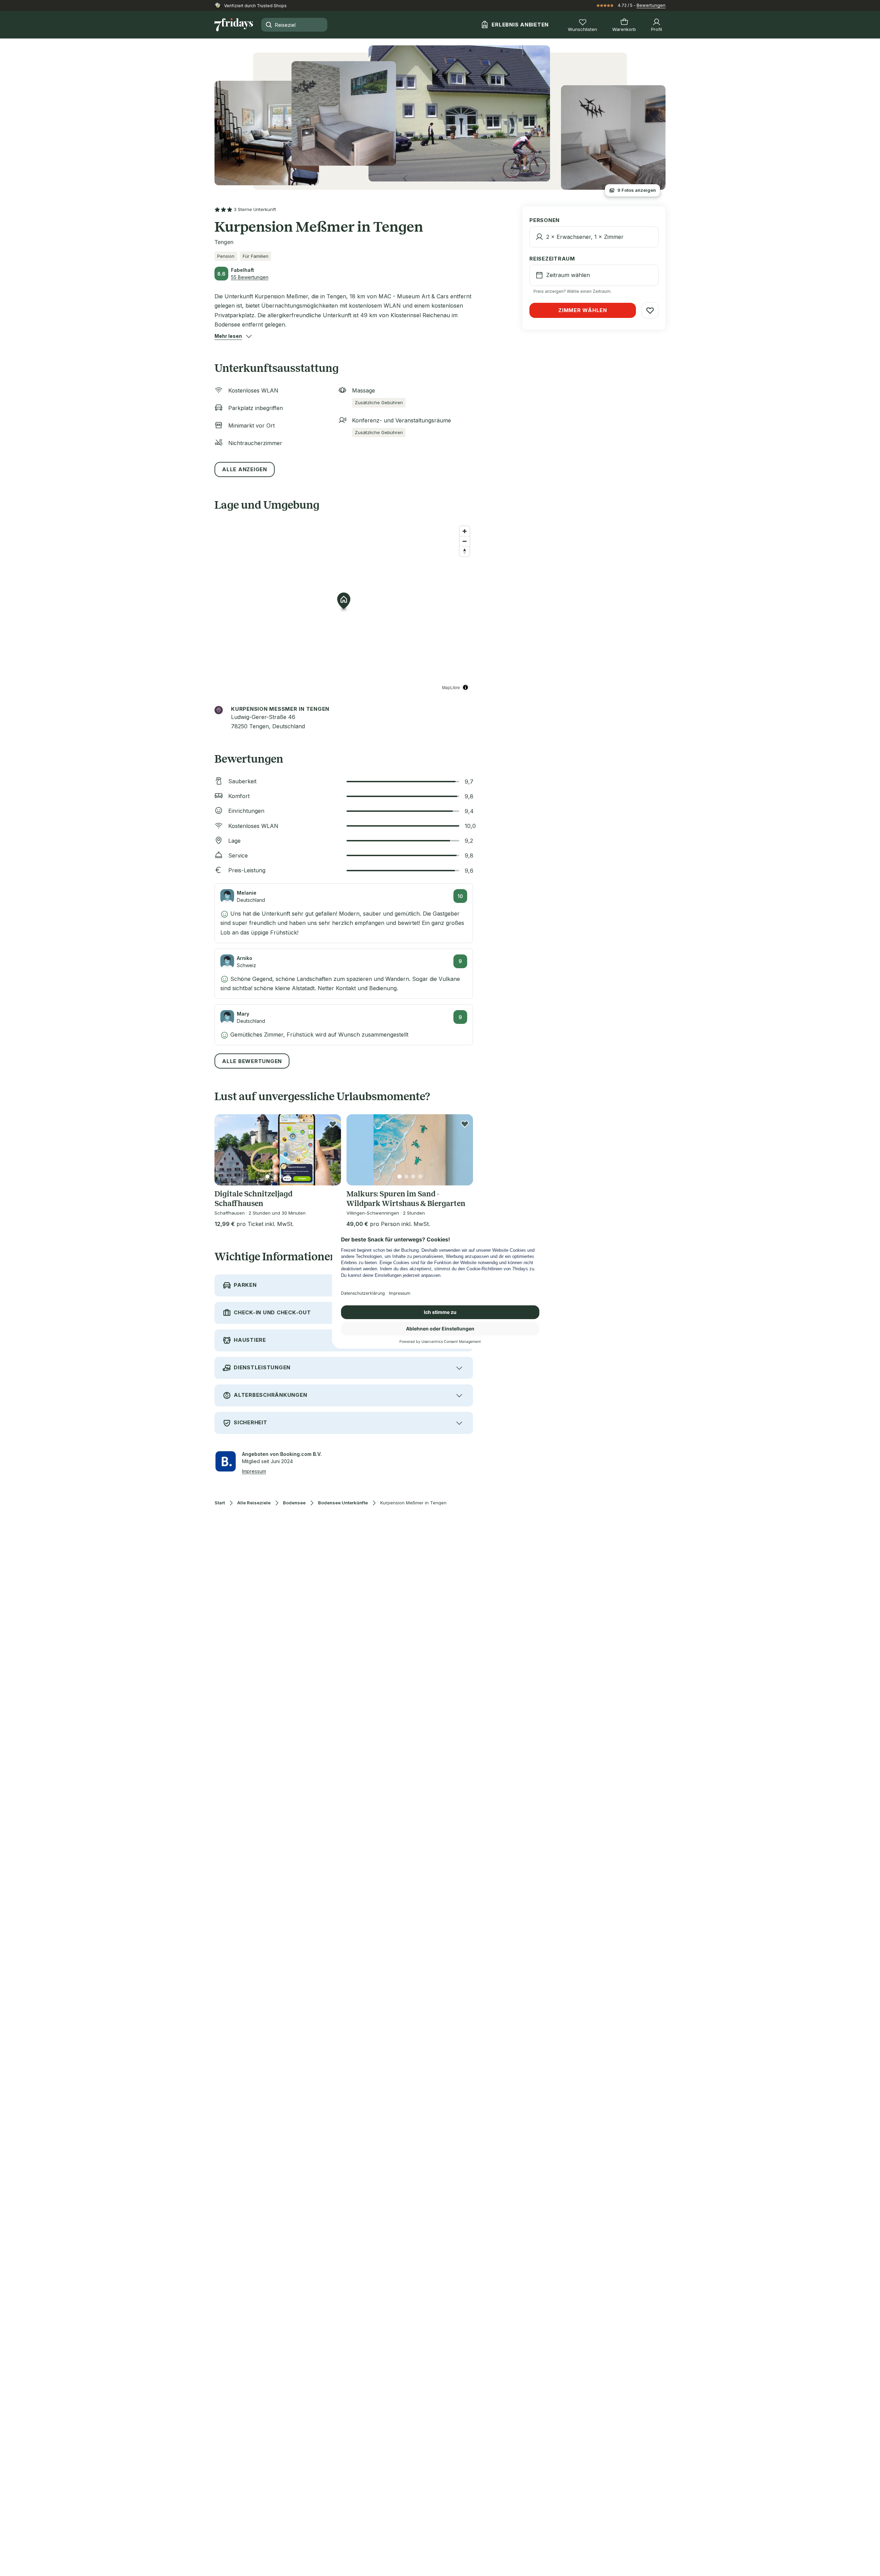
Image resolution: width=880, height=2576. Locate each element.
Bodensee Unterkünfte (343, 1503)
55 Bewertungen (250, 277)
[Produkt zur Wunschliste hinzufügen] (333, 1124)
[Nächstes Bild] (330, 1150)
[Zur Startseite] (234, 25)
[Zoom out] (465, 541)
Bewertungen (651, 5)
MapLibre (451, 687)
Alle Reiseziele (254, 1503)
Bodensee (294, 1503)
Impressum (254, 1471)
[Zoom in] (465, 531)
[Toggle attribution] (465, 687)
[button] (228, 336)
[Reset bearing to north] (465, 551)
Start (220, 1503)
